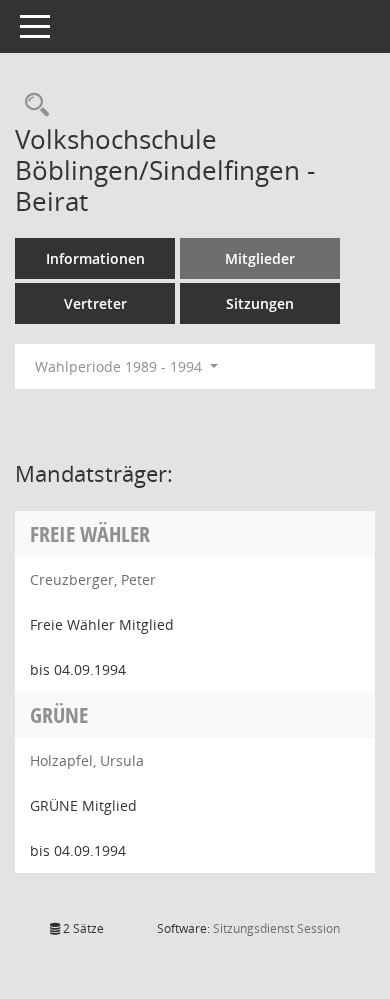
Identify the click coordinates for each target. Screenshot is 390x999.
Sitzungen (260, 303)
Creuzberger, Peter (93, 579)
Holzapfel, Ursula (87, 760)
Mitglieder (260, 258)
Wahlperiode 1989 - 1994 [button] (120, 366)
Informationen (95, 258)
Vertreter (95, 303)
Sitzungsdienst (276, 928)
